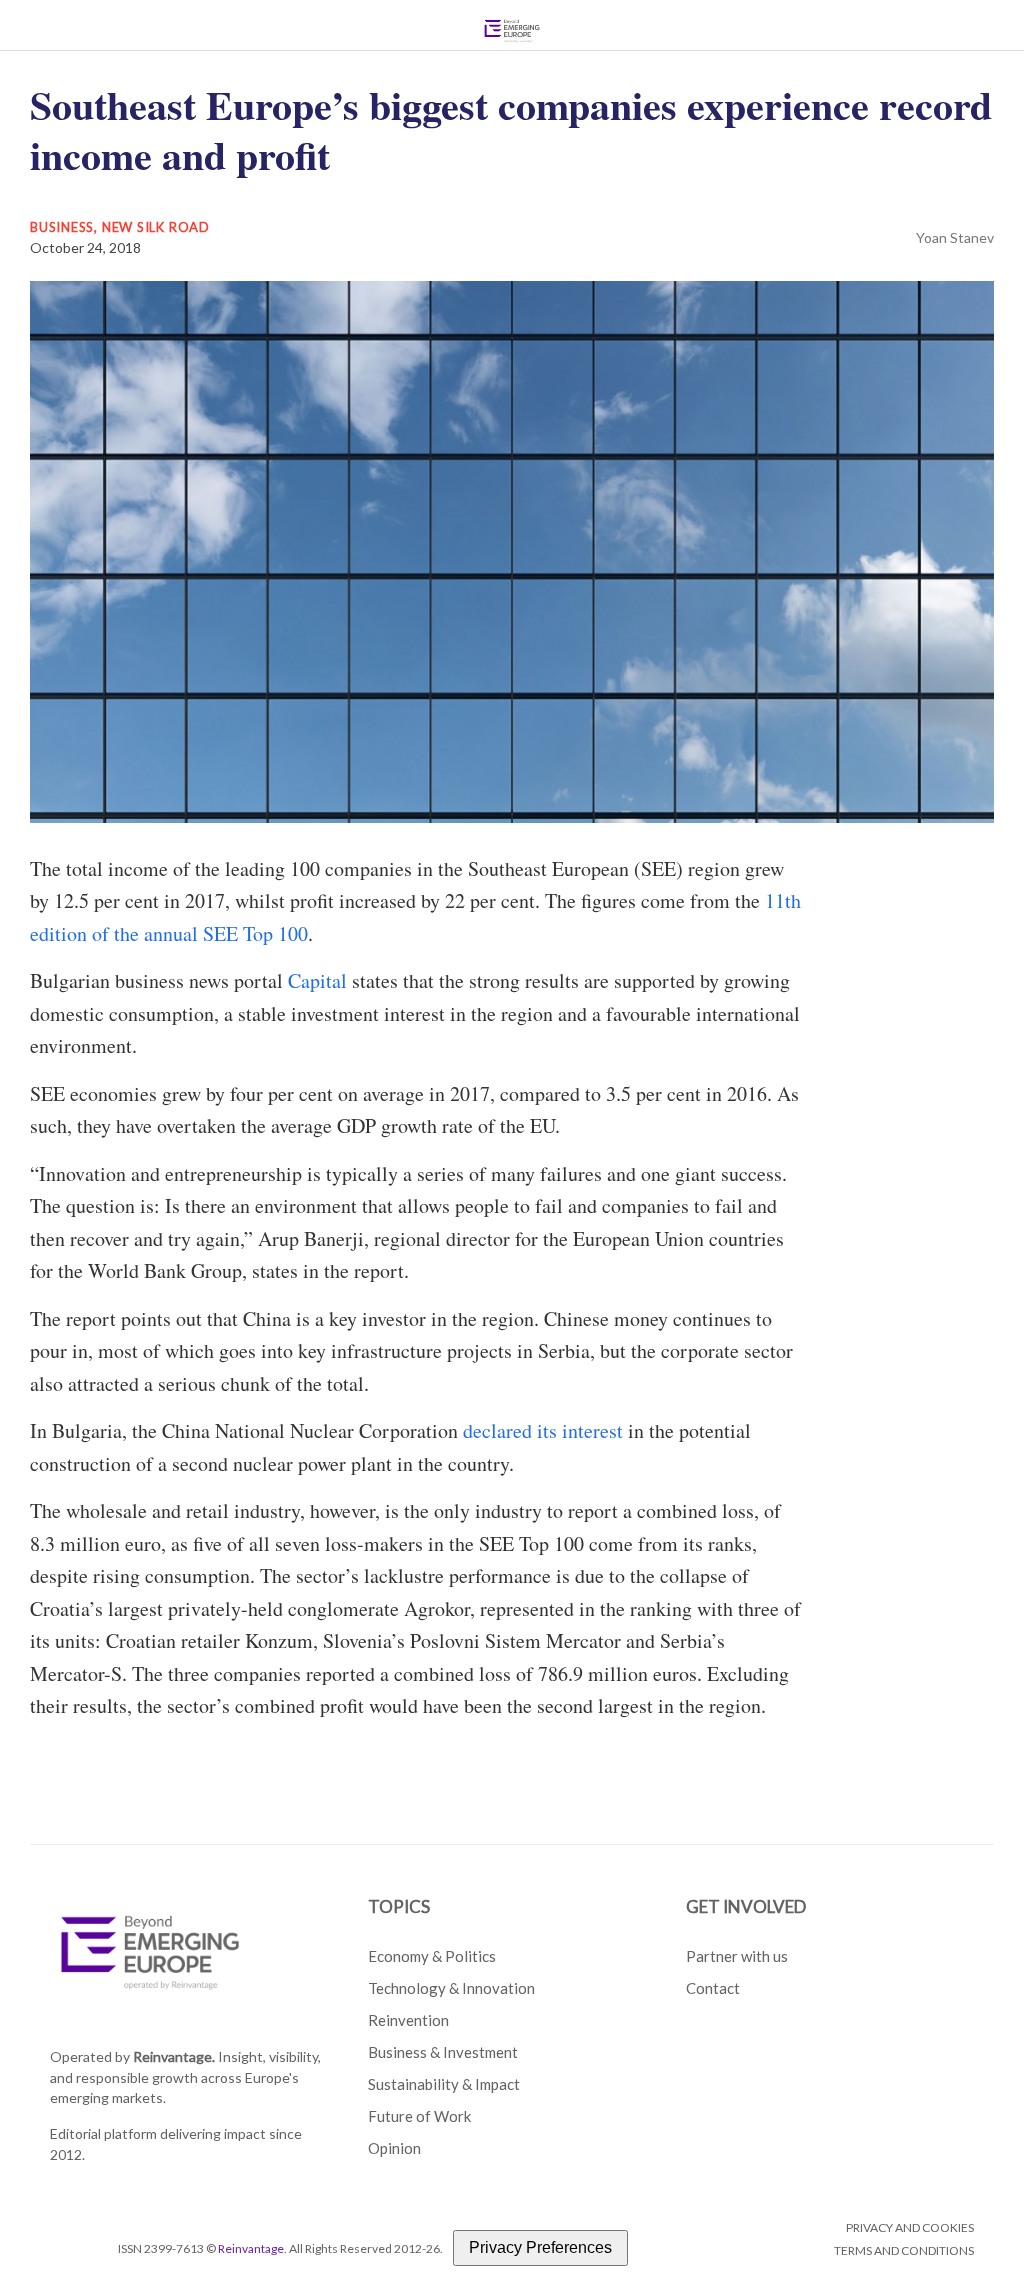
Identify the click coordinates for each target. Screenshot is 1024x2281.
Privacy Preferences (540, 2247)
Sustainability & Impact (444, 2084)
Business (62, 227)
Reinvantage (251, 2248)
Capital (317, 980)
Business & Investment (443, 2052)
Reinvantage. (174, 2056)
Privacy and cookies (910, 2227)
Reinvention (408, 2020)
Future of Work (419, 2116)
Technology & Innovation (451, 1988)
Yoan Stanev (955, 237)
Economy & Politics (432, 1956)
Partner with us (737, 1956)
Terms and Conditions (904, 2250)
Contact (713, 1988)
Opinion (394, 2148)
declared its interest (543, 1430)
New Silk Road (156, 227)
